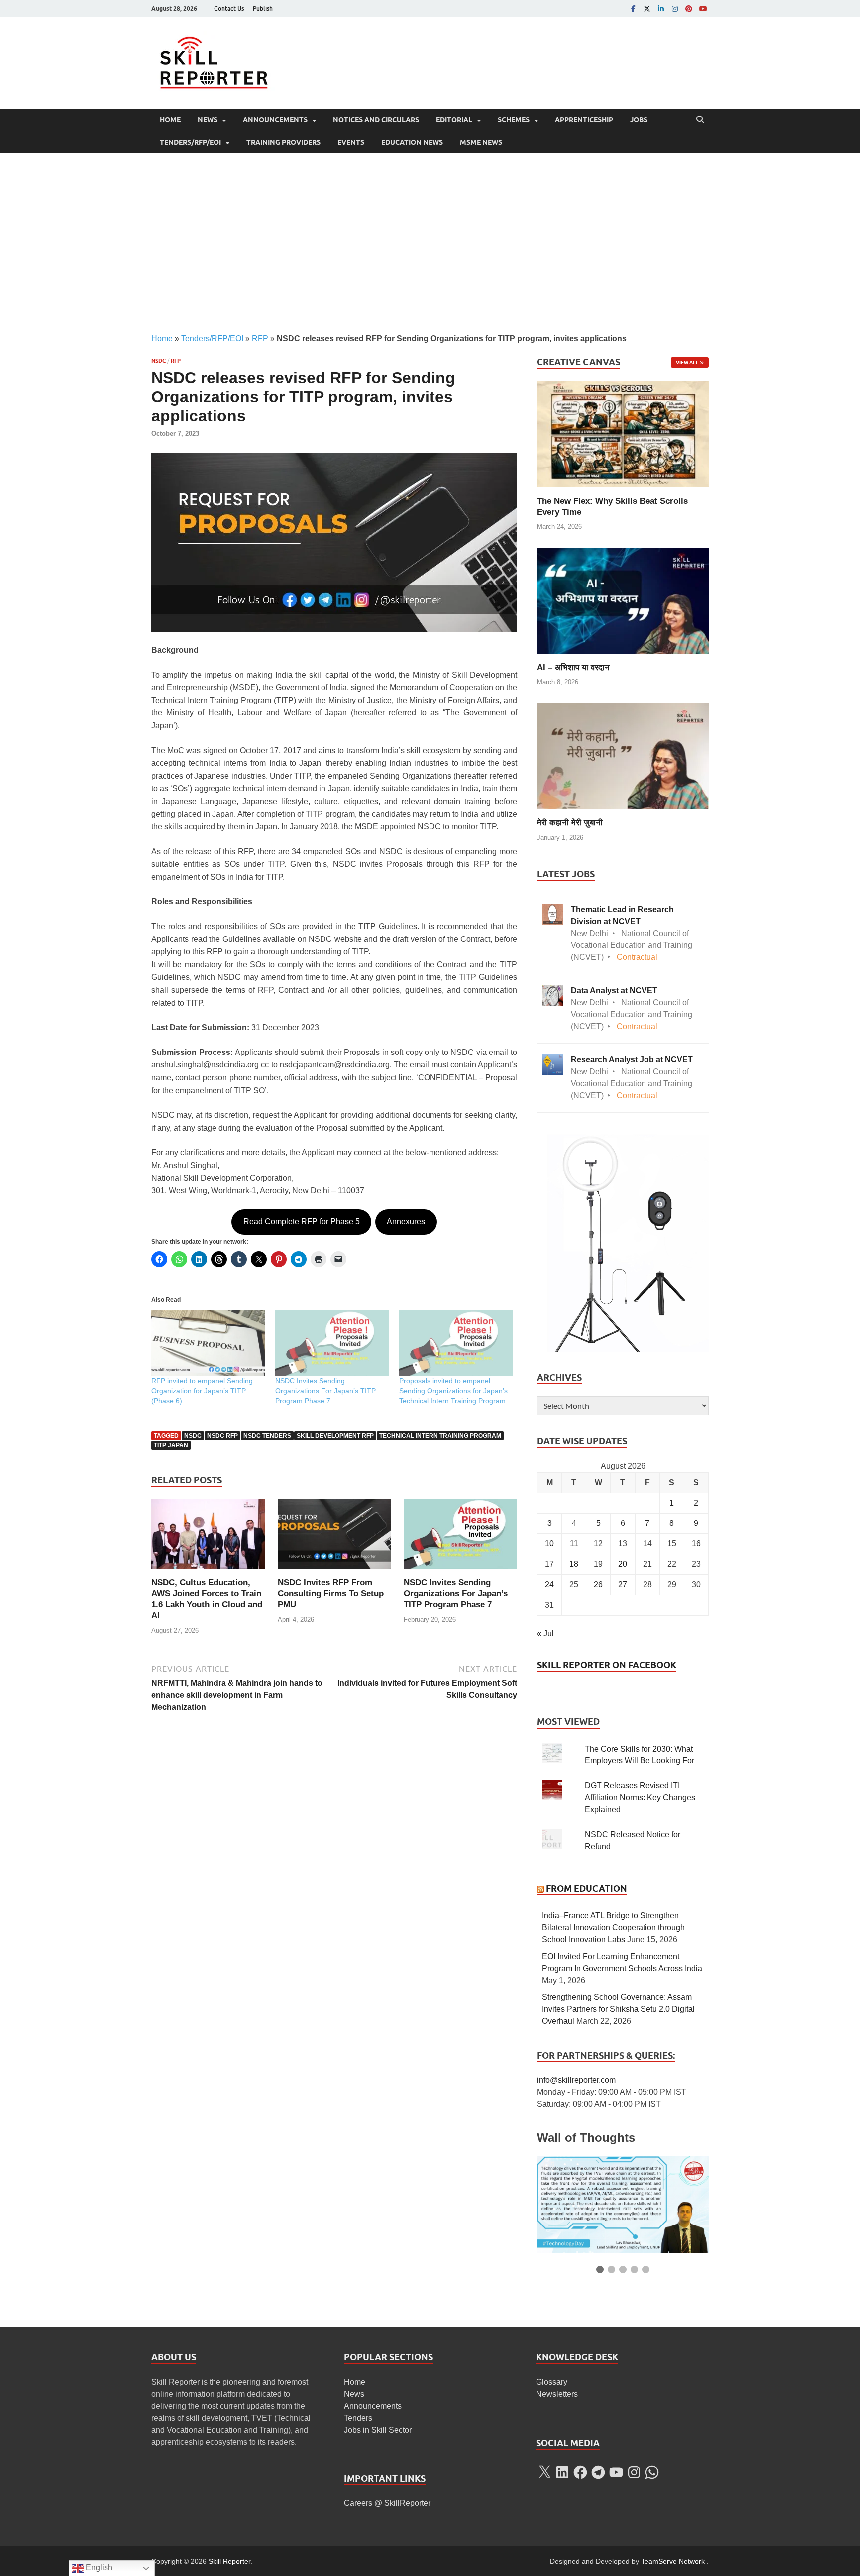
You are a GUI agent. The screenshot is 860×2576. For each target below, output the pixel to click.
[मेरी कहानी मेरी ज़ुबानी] (623, 756)
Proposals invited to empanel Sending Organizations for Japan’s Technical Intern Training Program (453, 1391)
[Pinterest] (689, 9)
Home (170, 120)
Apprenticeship (584, 120)
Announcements (275, 120)
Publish (263, 9)
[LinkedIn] (661, 9)
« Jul (545, 1633)
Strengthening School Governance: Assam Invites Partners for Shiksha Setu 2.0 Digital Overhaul (618, 2009)
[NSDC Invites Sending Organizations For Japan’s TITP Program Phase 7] (460, 1537)
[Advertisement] (430, 243)
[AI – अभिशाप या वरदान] (623, 600)
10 (549, 1544)
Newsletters (557, 2394)
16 (696, 1544)
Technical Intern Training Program (440, 1436)
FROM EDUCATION (587, 1889)
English (98, 2567)
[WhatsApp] (652, 2472)
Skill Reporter (229, 2561)
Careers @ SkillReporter (387, 2503)
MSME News (481, 142)
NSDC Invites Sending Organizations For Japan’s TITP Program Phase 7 (325, 1391)
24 (549, 1584)
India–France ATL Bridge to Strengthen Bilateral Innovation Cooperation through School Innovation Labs (613, 1928)
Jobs (639, 120)
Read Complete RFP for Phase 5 (302, 1222)
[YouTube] (703, 9)
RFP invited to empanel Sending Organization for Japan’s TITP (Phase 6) (202, 1391)
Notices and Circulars (376, 120)
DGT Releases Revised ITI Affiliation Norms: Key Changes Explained (640, 1798)
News (208, 120)
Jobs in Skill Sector (378, 2430)
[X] (544, 2472)
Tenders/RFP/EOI (190, 142)
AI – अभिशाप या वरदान (573, 667)
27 (623, 1584)
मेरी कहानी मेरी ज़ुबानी (570, 823)
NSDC (159, 361)
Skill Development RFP (335, 1436)
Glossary (552, 2382)
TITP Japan (171, 1445)
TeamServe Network (673, 2561)
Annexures (406, 1222)
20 (623, 1564)
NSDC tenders (267, 1436)
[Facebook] (633, 9)
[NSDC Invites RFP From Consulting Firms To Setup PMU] (334, 1537)
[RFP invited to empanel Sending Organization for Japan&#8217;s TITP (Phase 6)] (208, 1343)
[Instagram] (675, 9)
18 (574, 1564)
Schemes (514, 120)
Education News (412, 142)
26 (598, 1584)
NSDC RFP (222, 1436)
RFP (260, 338)
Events (351, 142)
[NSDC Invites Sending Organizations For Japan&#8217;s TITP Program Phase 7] (332, 1343)
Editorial (454, 120)
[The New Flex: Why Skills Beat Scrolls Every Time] (623, 433)
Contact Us (229, 9)
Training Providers (283, 142)
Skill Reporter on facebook (607, 1665)
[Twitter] (647, 9)
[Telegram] (598, 2472)
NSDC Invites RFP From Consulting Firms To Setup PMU (331, 1593)
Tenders (358, 2418)
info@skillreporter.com (576, 2080)
